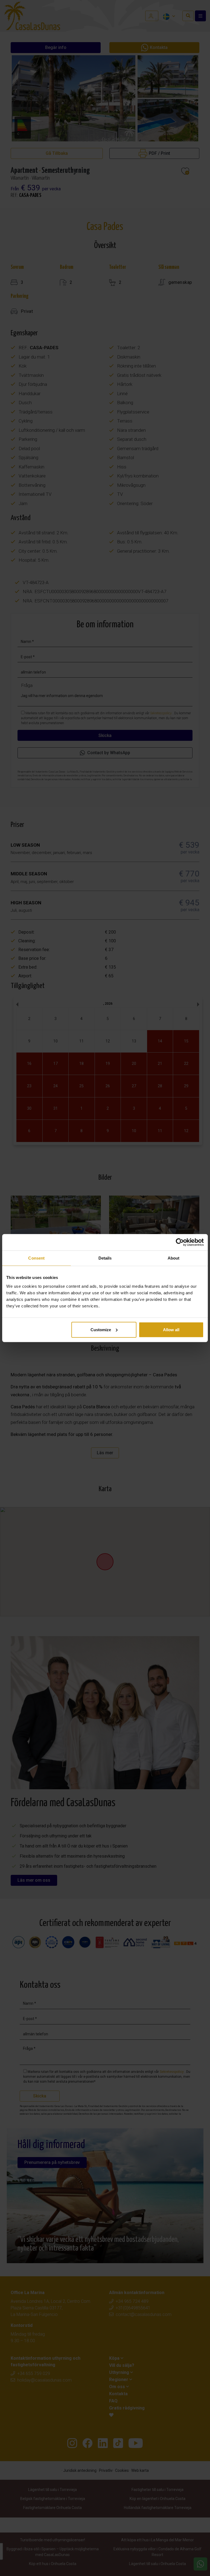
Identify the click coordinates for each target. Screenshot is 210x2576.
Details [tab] (105, 1258)
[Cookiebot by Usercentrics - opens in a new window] (180, 1242)
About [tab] (174, 1258)
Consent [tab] (36, 1258)
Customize (101, 1329)
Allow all (171, 1329)
